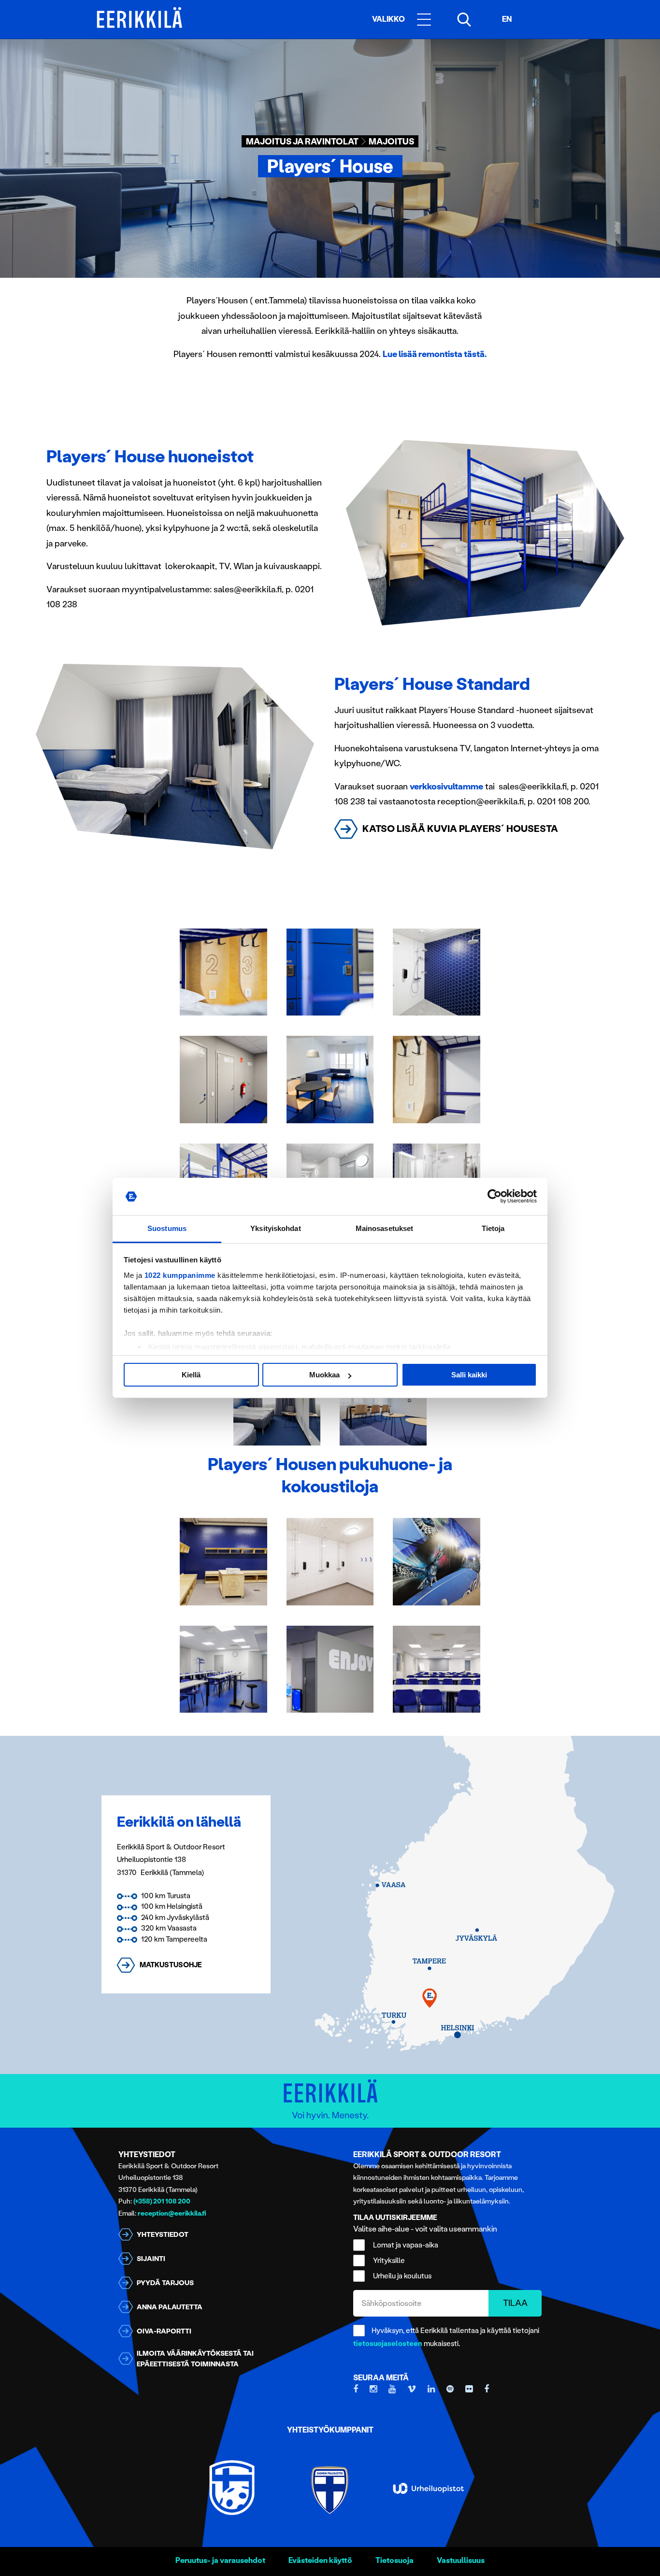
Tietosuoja (395, 2560)
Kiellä (191, 1375)
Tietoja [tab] (493, 1228)
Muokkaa (324, 1375)
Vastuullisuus (461, 2560)
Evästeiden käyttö (320, 2560)
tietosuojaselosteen (388, 2344)
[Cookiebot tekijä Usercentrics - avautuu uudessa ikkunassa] (495, 1197)
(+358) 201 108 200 (162, 2201)
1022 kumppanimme (180, 1275)
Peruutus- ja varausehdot (220, 2560)
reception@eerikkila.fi (172, 2213)
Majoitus (391, 142)
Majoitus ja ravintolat (302, 142)
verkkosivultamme (446, 787)
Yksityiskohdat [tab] (275, 1228)
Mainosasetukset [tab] (385, 1228)
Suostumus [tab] (167, 1228)
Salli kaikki (469, 1375)
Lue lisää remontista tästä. (435, 354)
